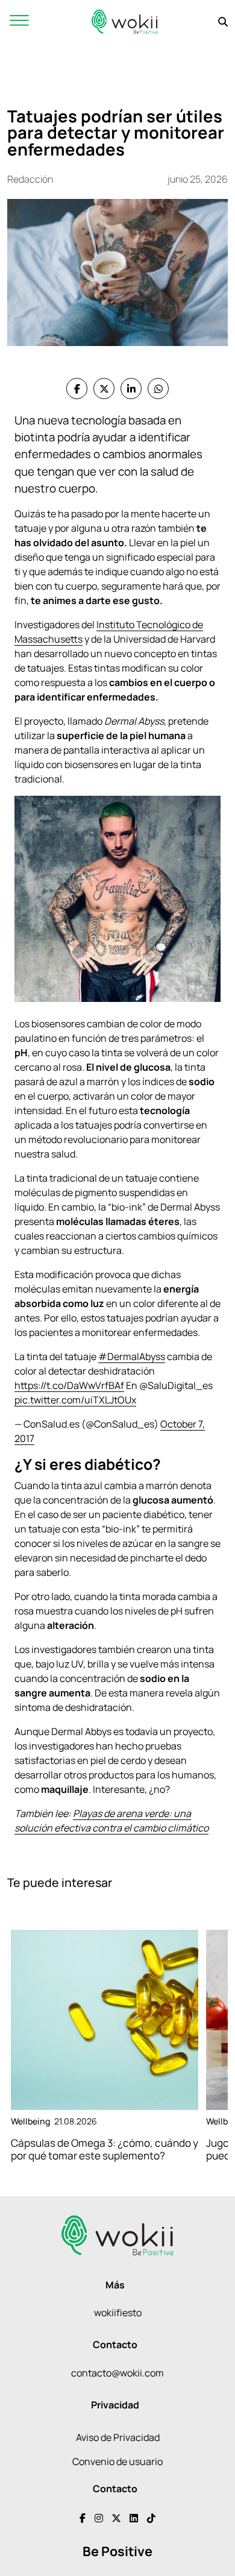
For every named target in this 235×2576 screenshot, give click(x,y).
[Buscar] (223, 22)
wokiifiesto (118, 2313)
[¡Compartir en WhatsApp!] (158, 389)
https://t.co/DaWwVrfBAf (69, 1385)
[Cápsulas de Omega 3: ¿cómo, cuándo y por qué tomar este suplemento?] (105, 2020)
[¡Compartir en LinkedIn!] (131, 389)
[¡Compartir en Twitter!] (104, 389)
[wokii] (125, 21)
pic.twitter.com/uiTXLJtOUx (75, 1400)
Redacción (30, 179)
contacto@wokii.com (117, 2373)
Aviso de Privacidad (118, 2437)
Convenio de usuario (117, 2461)
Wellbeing (30, 2121)
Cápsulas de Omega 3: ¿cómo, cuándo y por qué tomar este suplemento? (105, 2149)
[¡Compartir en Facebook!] (77, 389)
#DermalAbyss (132, 1356)
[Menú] (19, 21)
